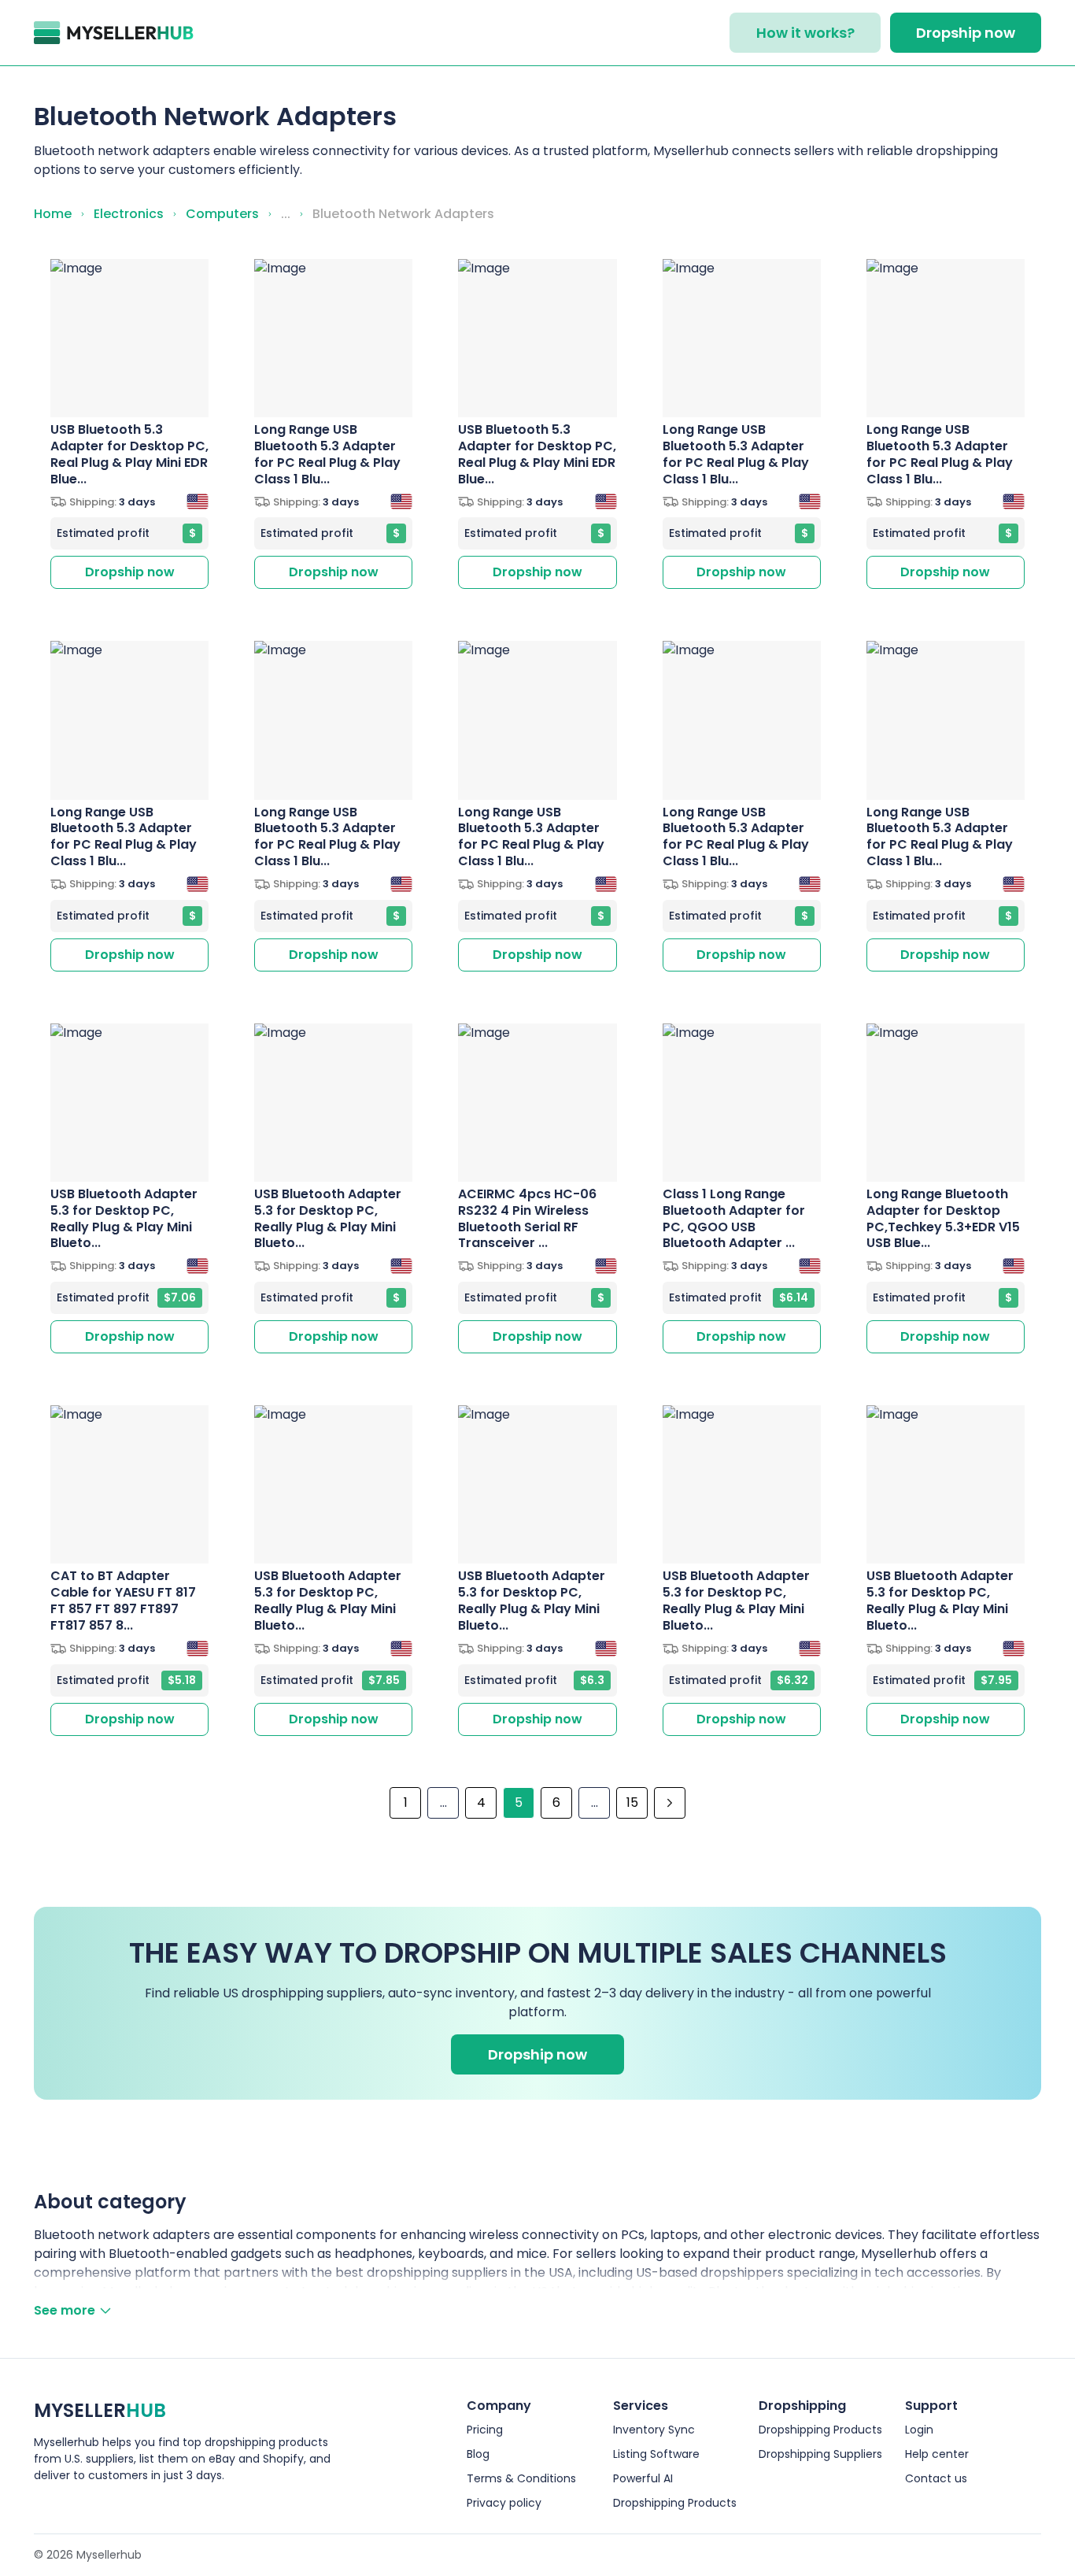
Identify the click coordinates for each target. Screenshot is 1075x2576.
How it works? (805, 33)
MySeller (100, 2410)
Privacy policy (504, 2503)
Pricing (485, 2430)
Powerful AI (643, 2478)
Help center (937, 2454)
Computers (222, 214)
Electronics (129, 214)
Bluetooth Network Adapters (403, 214)
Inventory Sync (654, 2430)
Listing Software (656, 2454)
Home (53, 214)
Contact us (936, 2478)
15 (632, 1802)
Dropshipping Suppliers (820, 2454)
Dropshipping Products (675, 2503)
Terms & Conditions (521, 2478)
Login (919, 2430)
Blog (478, 2454)
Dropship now (966, 33)
